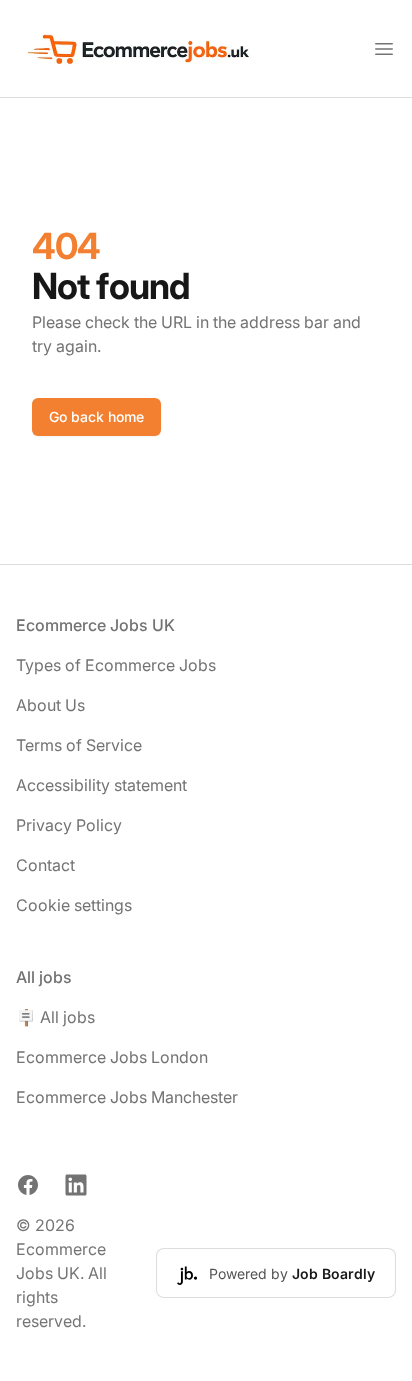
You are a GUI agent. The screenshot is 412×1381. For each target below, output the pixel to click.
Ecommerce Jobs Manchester (127, 1097)
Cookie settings (74, 905)
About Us (50, 705)
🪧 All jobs (55, 1017)
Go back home (96, 416)
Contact (45, 865)
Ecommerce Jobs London (112, 1057)
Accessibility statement (101, 785)
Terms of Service (79, 745)
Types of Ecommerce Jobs (116, 665)
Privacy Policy (69, 825)
